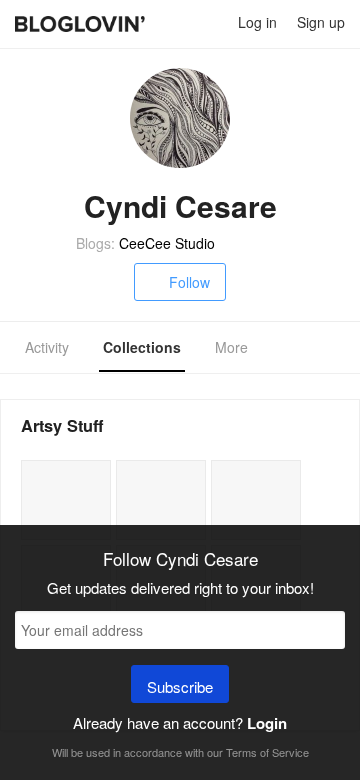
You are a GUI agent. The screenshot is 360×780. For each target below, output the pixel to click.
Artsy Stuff (62, 425)
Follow (189, 282)
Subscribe (180, 686)
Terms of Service (267, 752)
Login (267, 723)
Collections (142, 347)
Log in (257, 22)
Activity (47, 347)
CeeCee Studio (167, 243)
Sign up (321, 22)
